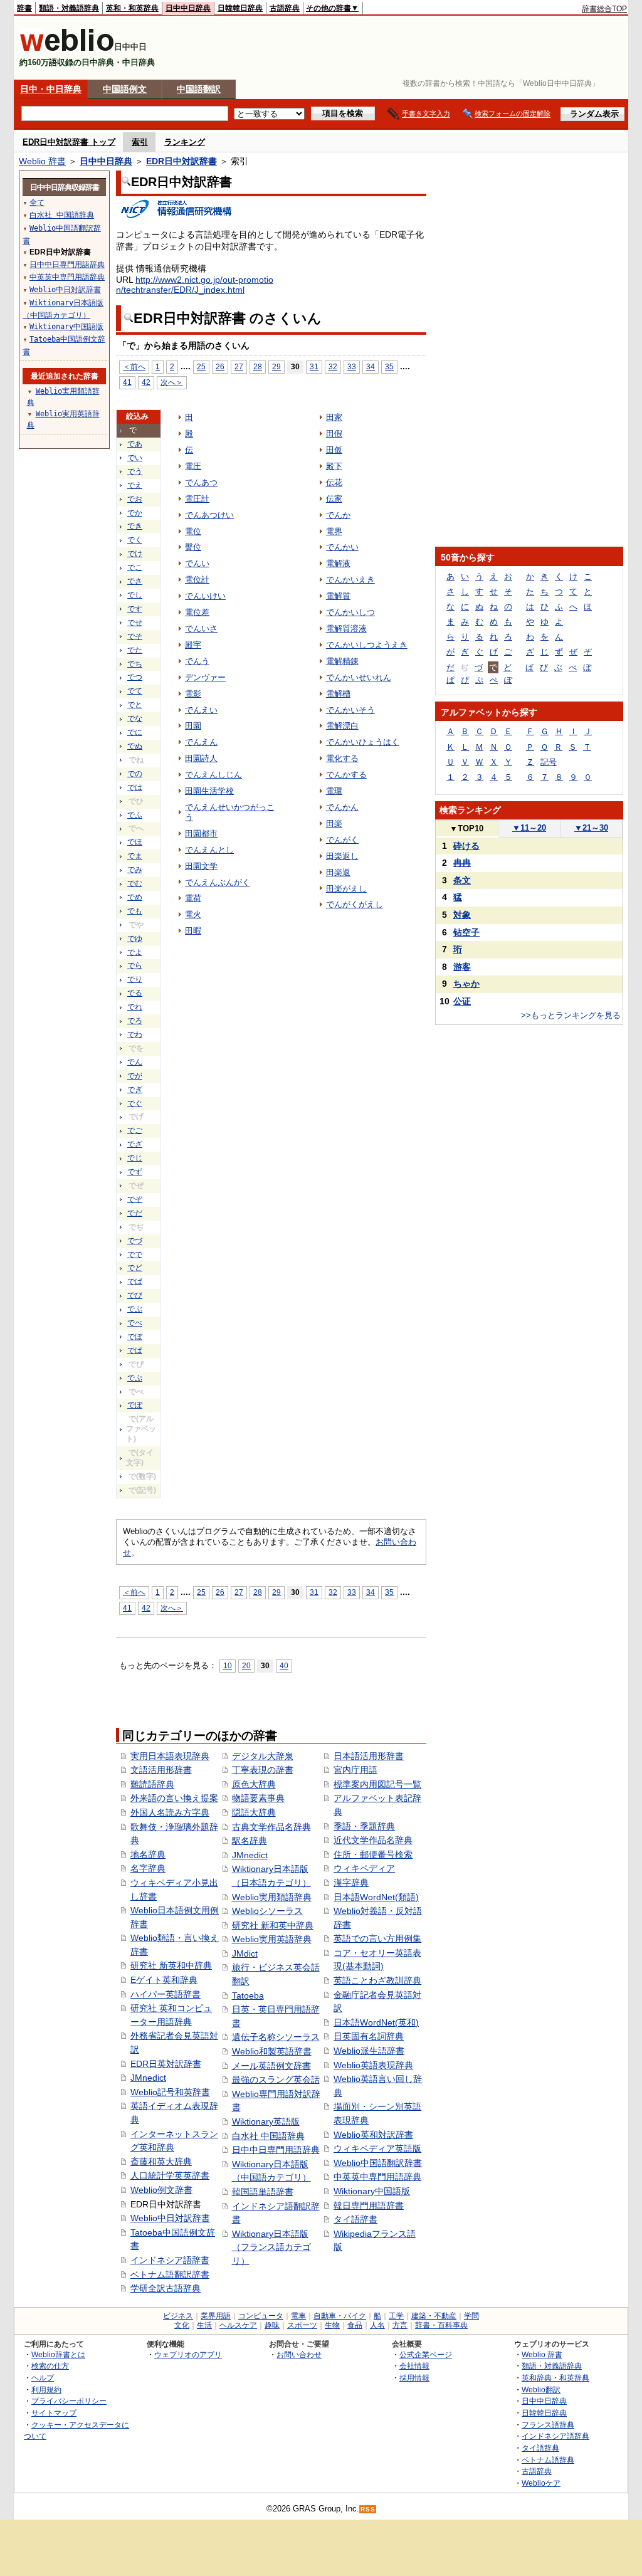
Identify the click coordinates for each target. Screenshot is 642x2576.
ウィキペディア (364, 1868)
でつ (135, 677)
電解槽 (338, 694)
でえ (135, 485)
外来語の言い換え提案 (174, 1798)
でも (135, 911)
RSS (368, 2509)
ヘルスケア (238, 2325)
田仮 (334, 450)
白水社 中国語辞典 (268, 2136)
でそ (135, 636)
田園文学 (201, 866)
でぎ (135, 1090)
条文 (462, 880)
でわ (135, 1034)
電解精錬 (342, 661)
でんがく (342, 840)
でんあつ (201, 482)
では (135, 787)
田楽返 (338, 872)
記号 (549, 762)
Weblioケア (541, 2483)
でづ (135, 1241)
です (135, 609)
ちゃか (466, 984)
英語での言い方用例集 (377, 1938)
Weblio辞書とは (58, 2354)
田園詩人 (201, 758)
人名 (377, 2325)
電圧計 (197, 499)
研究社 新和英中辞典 (273, 1925)
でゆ (135, 938)
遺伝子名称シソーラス (276, 2037)
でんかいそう (350, 710)
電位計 (197, 580)
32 (333, 366)
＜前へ (134, 366)
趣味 (272, 2325)
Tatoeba (248, 1995)
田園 (193, 726)
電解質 (338, 596)
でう (135, 471)
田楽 (334, 823)
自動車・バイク (340, 2316)
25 (201, 366)
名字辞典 (148, 1868)
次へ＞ (172, 382)
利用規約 (46, 2389)
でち (135, 664)
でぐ (135, 1103)
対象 (462, 915)
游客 (462, 967)
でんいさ (201, 628)
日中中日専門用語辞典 (276, 2150)
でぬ (135, 746)
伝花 (334, 482)
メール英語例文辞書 (271, 2066)
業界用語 (216, 2316)
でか (135, 513)
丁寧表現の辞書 (263, 1770)
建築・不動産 (434, 2316)
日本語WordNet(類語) (376, 1897)
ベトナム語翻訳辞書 (170, 2274)
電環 (334, 791)
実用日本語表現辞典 (170, 1756)
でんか (338, 515)
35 (389, 366)
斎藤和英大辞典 (161, 2162)
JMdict (245, 1953)
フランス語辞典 (548, 2425)
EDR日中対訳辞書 (182, 161)
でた (135, 650)
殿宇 (193, 645)
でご (135, 1130)
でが (135, 1076)
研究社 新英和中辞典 (171, 1965)
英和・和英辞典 (132, 8)
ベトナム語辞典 (548, 2460)
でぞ (135, 1199)
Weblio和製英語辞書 (272, 2051)
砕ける (466, 846)
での (135, 774)
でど (135, 1268)
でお (135, 499)
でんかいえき (350, 580)
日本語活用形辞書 (369, 1756)
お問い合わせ (299, 2354)
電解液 (338, 563)
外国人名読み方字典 (170, 1812)
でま (135, 856)
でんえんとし (209, 850)
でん (135, 1062)
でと (135, 705)
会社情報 (414, 2366)
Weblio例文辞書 (161, 2190)
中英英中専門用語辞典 (377, 2177)
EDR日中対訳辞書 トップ (69, 142)
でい (135, 458)
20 (246, 1665)
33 (352, 366)
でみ (135, 870)
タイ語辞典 (540, 2448)
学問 (471, 2316)
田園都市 (201, 833)
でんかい (342, 547)
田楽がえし (346, 889)
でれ (135, 1007)
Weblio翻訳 (541, 2389)
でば (135, 1281)
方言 (400, 2325)
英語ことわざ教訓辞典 (377, 1980)
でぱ (135, 1350)
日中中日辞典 (188, 8)
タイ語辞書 (355, 2219)
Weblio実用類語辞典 (272, 1897)
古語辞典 (285, 8)
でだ (135, 1213)
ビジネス (178, 2316)
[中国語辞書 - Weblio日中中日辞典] (67, 49)
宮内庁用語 (355, 1770)
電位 (193, 531)
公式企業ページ (426, 2354)
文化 (182, 2325)
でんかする (346, 775)
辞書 (24, 8)
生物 (332, 2325)
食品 (355, 2325)
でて (135, 691)
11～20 (529, 828)
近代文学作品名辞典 (373, 1840)
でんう (197, 661)
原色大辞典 (254, 1784)
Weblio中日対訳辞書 (170, 2218)
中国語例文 (125, 89)
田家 (334, 417)
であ (135, 444)
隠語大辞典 (254, 1812)
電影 (193, 694)
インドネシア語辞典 (555, 2436)
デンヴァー (205, 677)
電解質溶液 (346, 628)
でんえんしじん (213, 775)
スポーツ (302, 2325)
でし (135, 595)
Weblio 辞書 (42, 161)
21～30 (591, 828)
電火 (193, 914)
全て (37, 202)
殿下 (334, 466)
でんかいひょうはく (363, 742)
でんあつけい (209, 515)
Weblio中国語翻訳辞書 (378, 2163)
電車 (298, 2316)
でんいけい (205, 596)
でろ (135, 1021)
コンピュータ (261, 2316)
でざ (135, 1144)
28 (258, 366)
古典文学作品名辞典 (271, 1827)
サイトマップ (54, 2413)
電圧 (193, 466)
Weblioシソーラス (267, 1911)
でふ (135, 815)
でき (135, 526)
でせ (135, 623)
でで (135, 1254)
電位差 (197, 612)
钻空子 (466, 932)
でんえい (201, 710)
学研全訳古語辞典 (166, 2288)
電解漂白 (342, 726)
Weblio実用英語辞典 (272, 1939)
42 (146, 382)
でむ (135, 883)
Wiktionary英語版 (266, 2121)
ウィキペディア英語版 (377, 2148)
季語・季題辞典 (364, 1826)
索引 (140, 142)
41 (127, 382)
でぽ (135, 1405)
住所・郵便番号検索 (373, 1854)
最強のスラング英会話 (276, 2079)
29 (276, 366)
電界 (334, 531)
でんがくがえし (355, 904)
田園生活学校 (209, 791)
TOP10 (466, 828)
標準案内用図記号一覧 (377, 1784)
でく (135, 540)
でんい (197, 563)
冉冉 (462, 863)
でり (135, 979)
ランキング (185, 142)
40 (284, 1665)
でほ (135, 842)
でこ (135, 567)
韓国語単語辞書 (263, 2192)
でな (135, 718)
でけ (135, 554)
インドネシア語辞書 (170, 2260)
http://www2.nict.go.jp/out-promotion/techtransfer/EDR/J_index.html (195, 285)
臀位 (193, 547)
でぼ (135, 1337)
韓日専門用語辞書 (369, 2205)
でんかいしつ (350, 612)
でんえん (201, 742)
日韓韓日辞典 (240, 8)
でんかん (342, 807)
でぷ (135, 1378)
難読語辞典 (152, 1784)
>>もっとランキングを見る (571, 1015)
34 (371, 366)
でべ (135, 1323)
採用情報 (414, 2378)
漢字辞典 (351, 1883)
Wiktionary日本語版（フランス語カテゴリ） (271, 2247)
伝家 (334, 499)
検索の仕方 (50, 2366)
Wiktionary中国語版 (372, 2191)
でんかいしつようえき (367, 645)
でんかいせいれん (359, 677)
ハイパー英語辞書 (166, 1994)
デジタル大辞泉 (263, 1756)
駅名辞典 (250, 1841)
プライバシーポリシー (69, 2401)
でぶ (135, 1309)
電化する (342, 758)
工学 (396, 2316)
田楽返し (342, 856)
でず (135, 1172)
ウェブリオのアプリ (188, 2354)
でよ (135, 952)
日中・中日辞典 (51, 89)
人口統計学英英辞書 (170, 2175)
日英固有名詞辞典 (369, 2036)
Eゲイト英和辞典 (164, 1980)
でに (135, 732)
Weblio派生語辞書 (369, 2051)
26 (220, 366)
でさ (135, 581)
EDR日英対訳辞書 (166, 2064)
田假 (334, 434)
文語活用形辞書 (161, 1770)
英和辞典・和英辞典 (555, 2378)
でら (135, 965)
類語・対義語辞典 (69, 8)
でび (135, 1295)
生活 (204, 2325)
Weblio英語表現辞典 (373, 2065)
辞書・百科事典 (441, 2325)
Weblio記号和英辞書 (170, 2092)
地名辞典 (148, 1854)
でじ (135, 1158)
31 (314, 366)
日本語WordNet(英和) (376, 2022)
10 (228, 1665)
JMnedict (148, 2078)
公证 (462, 1001)
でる (135, 993)
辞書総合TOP (604, 9)
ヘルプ (43, 2378)
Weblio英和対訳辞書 (373, 2135)
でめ (135, 897)
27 (239, 366)
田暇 (193, 931)
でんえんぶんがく (218, 882)
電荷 (193, 898)
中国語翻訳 (199, 89)
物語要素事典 (258, 1798)
